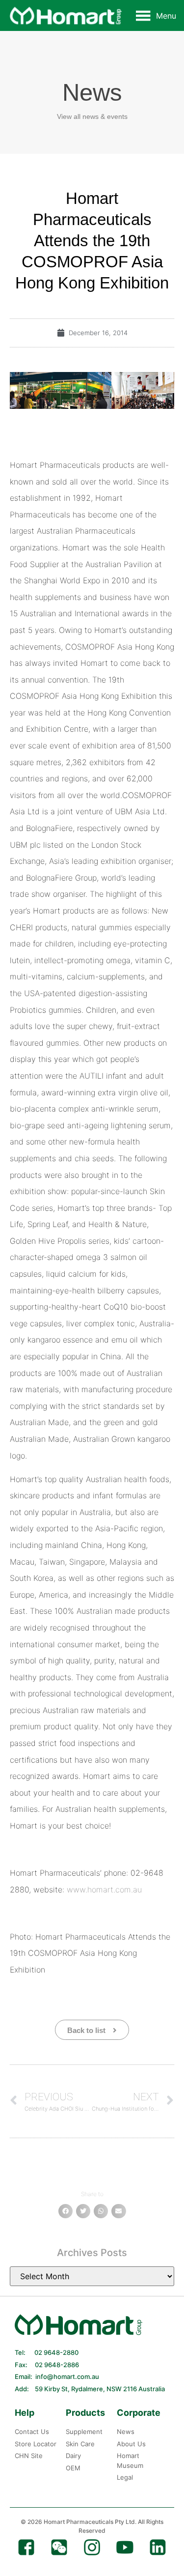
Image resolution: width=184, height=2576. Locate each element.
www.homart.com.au (104, 1889)
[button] (166, 16)
